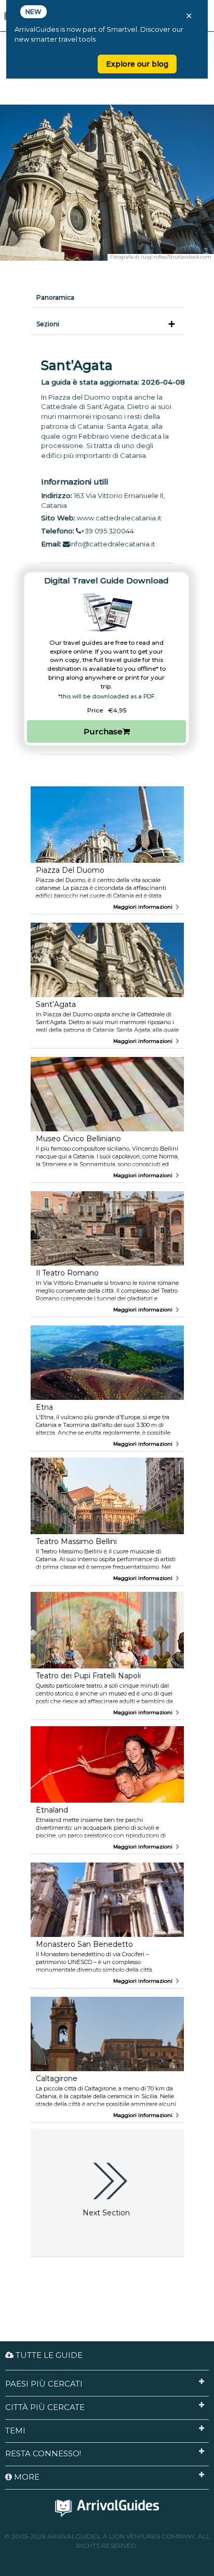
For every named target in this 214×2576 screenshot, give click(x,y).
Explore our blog (137, 64)
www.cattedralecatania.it (119, 518)
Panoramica (55, 297)
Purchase (103, 731)
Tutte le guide (48, 2355)
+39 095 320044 (108, 531)
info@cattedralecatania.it (112, 544)
